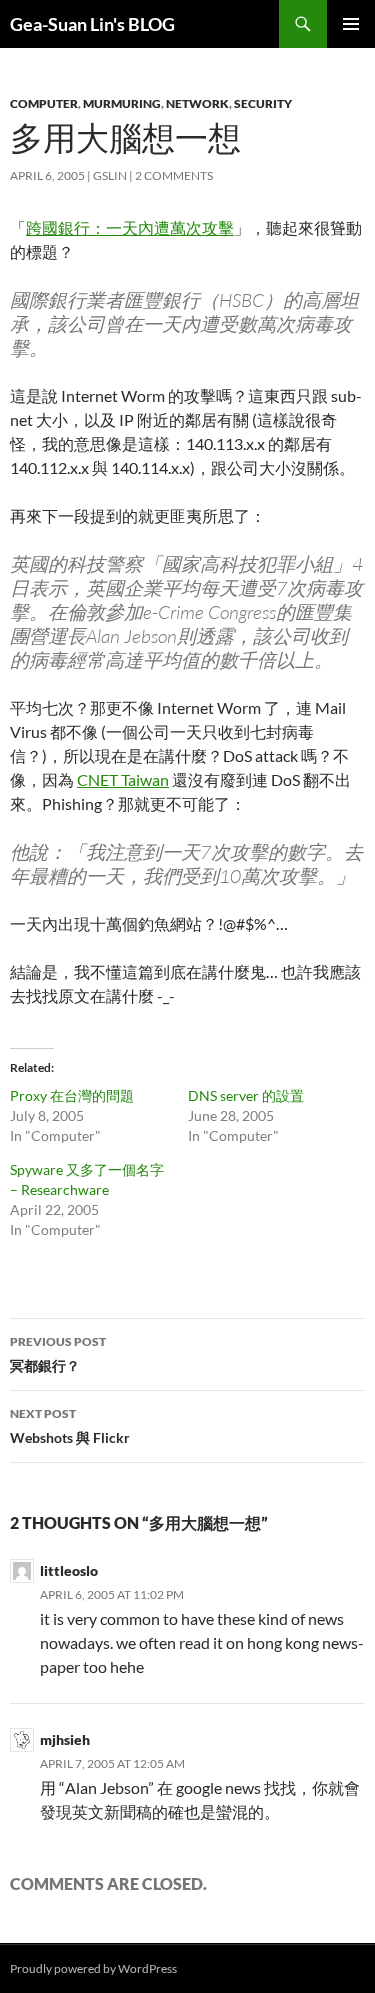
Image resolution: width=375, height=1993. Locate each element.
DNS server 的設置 (246, 1095)
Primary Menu (351, 24)
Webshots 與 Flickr (70, 1426)
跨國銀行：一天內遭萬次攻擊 (130, 227)
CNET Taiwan (123, 779)
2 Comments (174, 175)
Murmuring (122, 103)
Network (197, 103)
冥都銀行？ (58, 1354)
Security (263, 103)
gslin (110, 175)
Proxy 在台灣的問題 (72, 1095)
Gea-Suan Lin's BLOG (92, 24)
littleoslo (69, 1570)
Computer (44, 103)
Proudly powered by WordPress (93, 1968)
